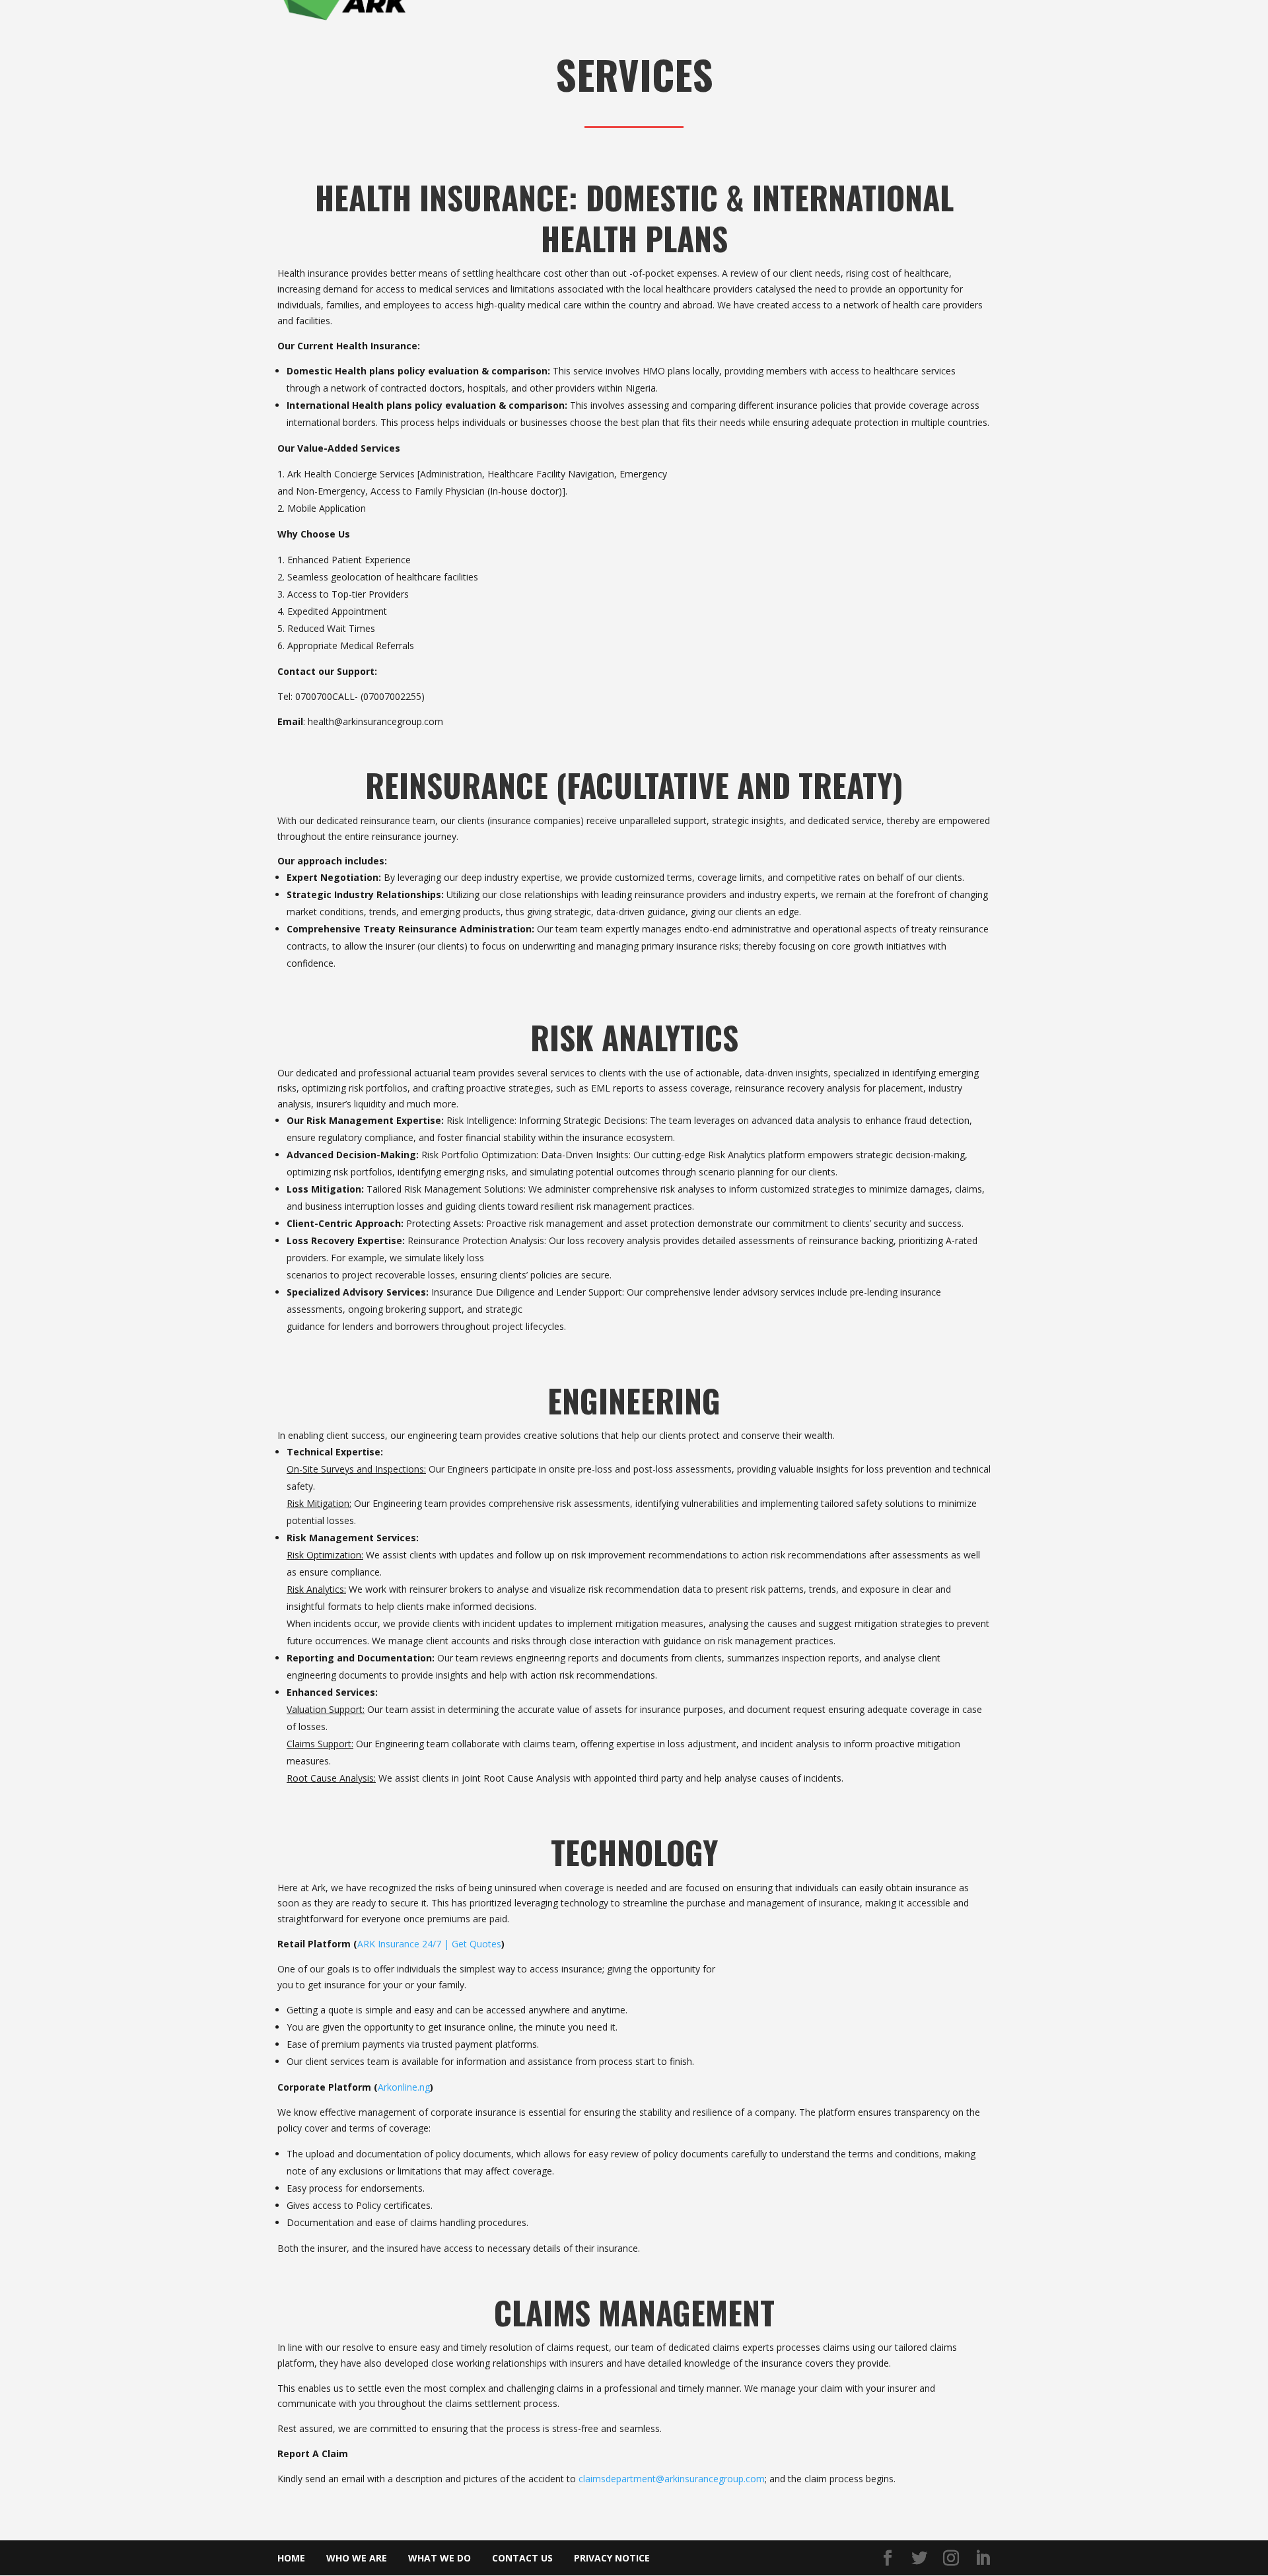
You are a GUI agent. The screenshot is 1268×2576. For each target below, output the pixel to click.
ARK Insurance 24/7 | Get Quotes (429, 1944)
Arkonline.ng (404, 2087)
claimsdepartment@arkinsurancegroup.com (672, 2479)
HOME (291, 2558)
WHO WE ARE (357, 2558)
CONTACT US (522, 2558)
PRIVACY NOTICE (612, 2558)
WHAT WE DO (440, 2558)
